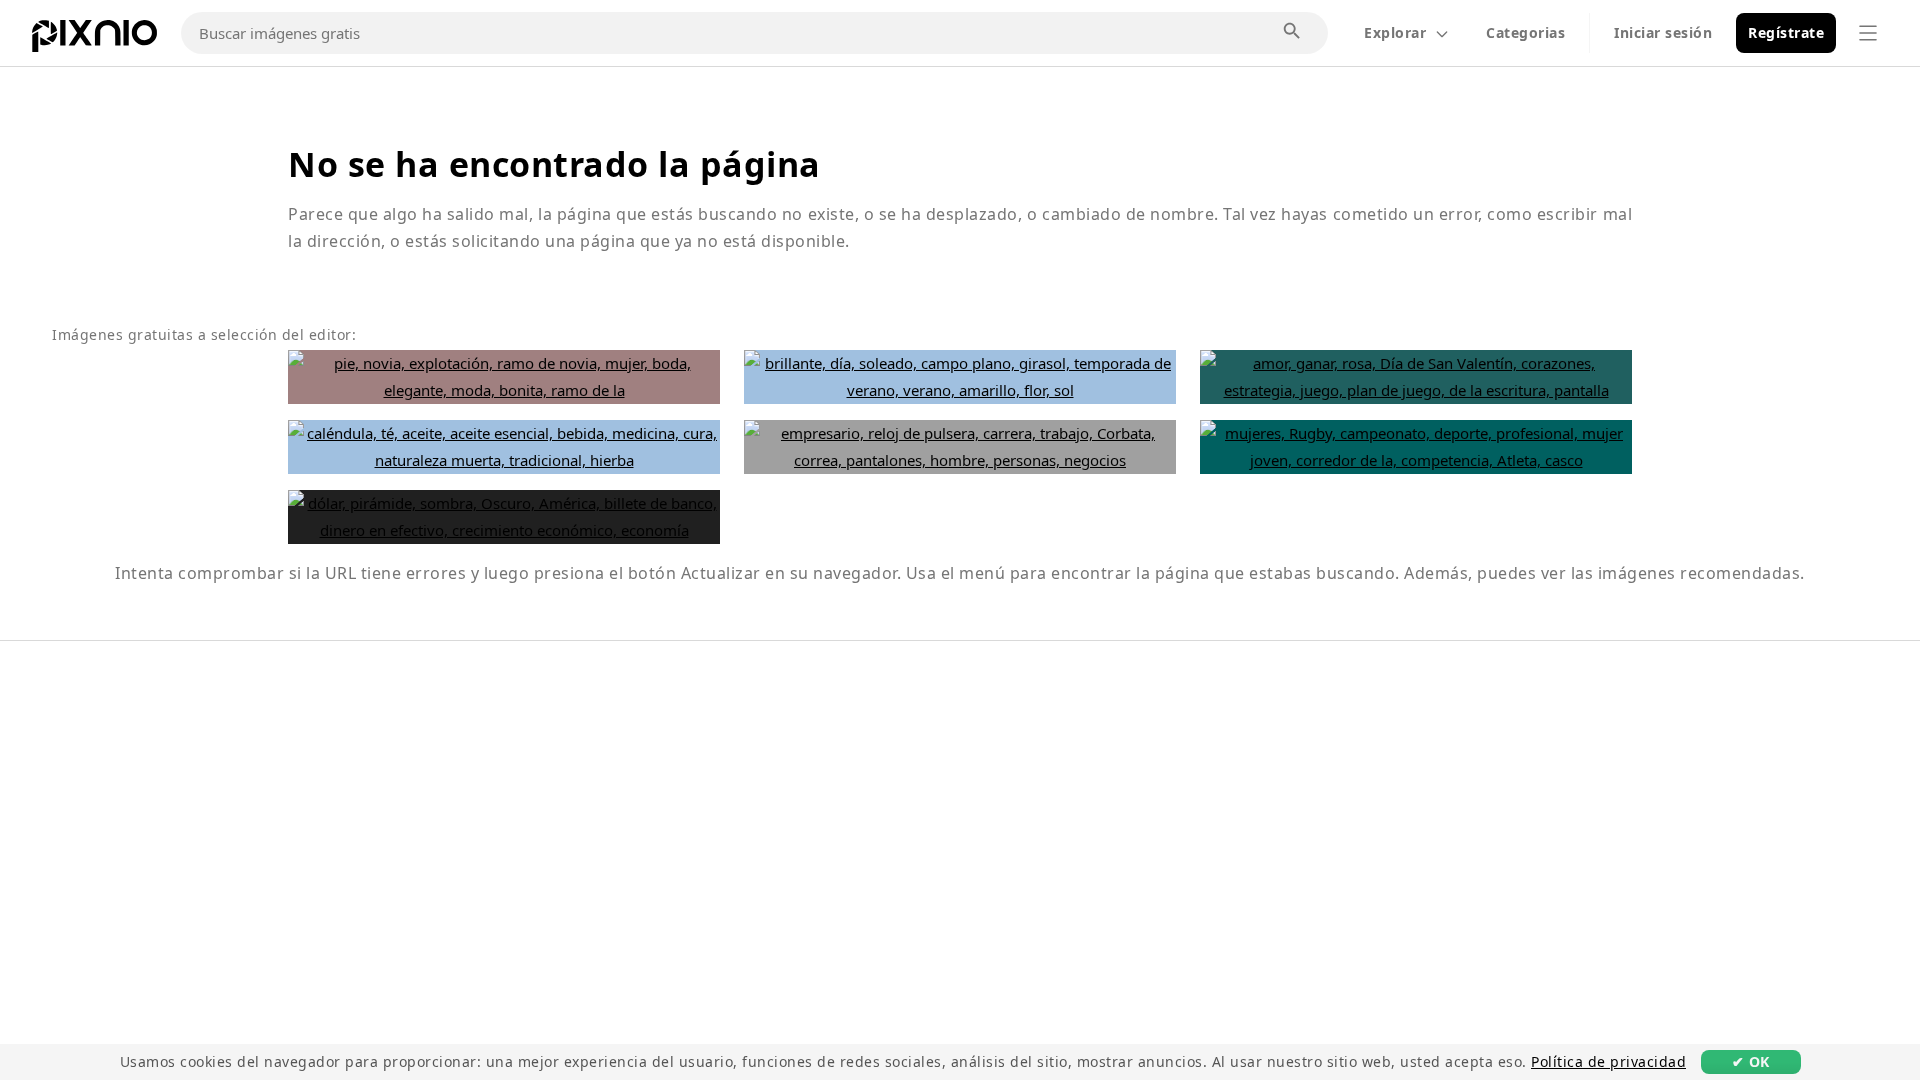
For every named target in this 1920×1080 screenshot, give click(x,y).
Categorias (1525, 32)
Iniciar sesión (1663, 32)
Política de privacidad (1608, 1061)
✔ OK (1751, 1061)
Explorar (1395, 32)
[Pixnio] (94, 40)
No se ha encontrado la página (554, 164)
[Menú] (1868, 33)
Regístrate (1786, 32)
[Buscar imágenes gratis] (1293, 32)
